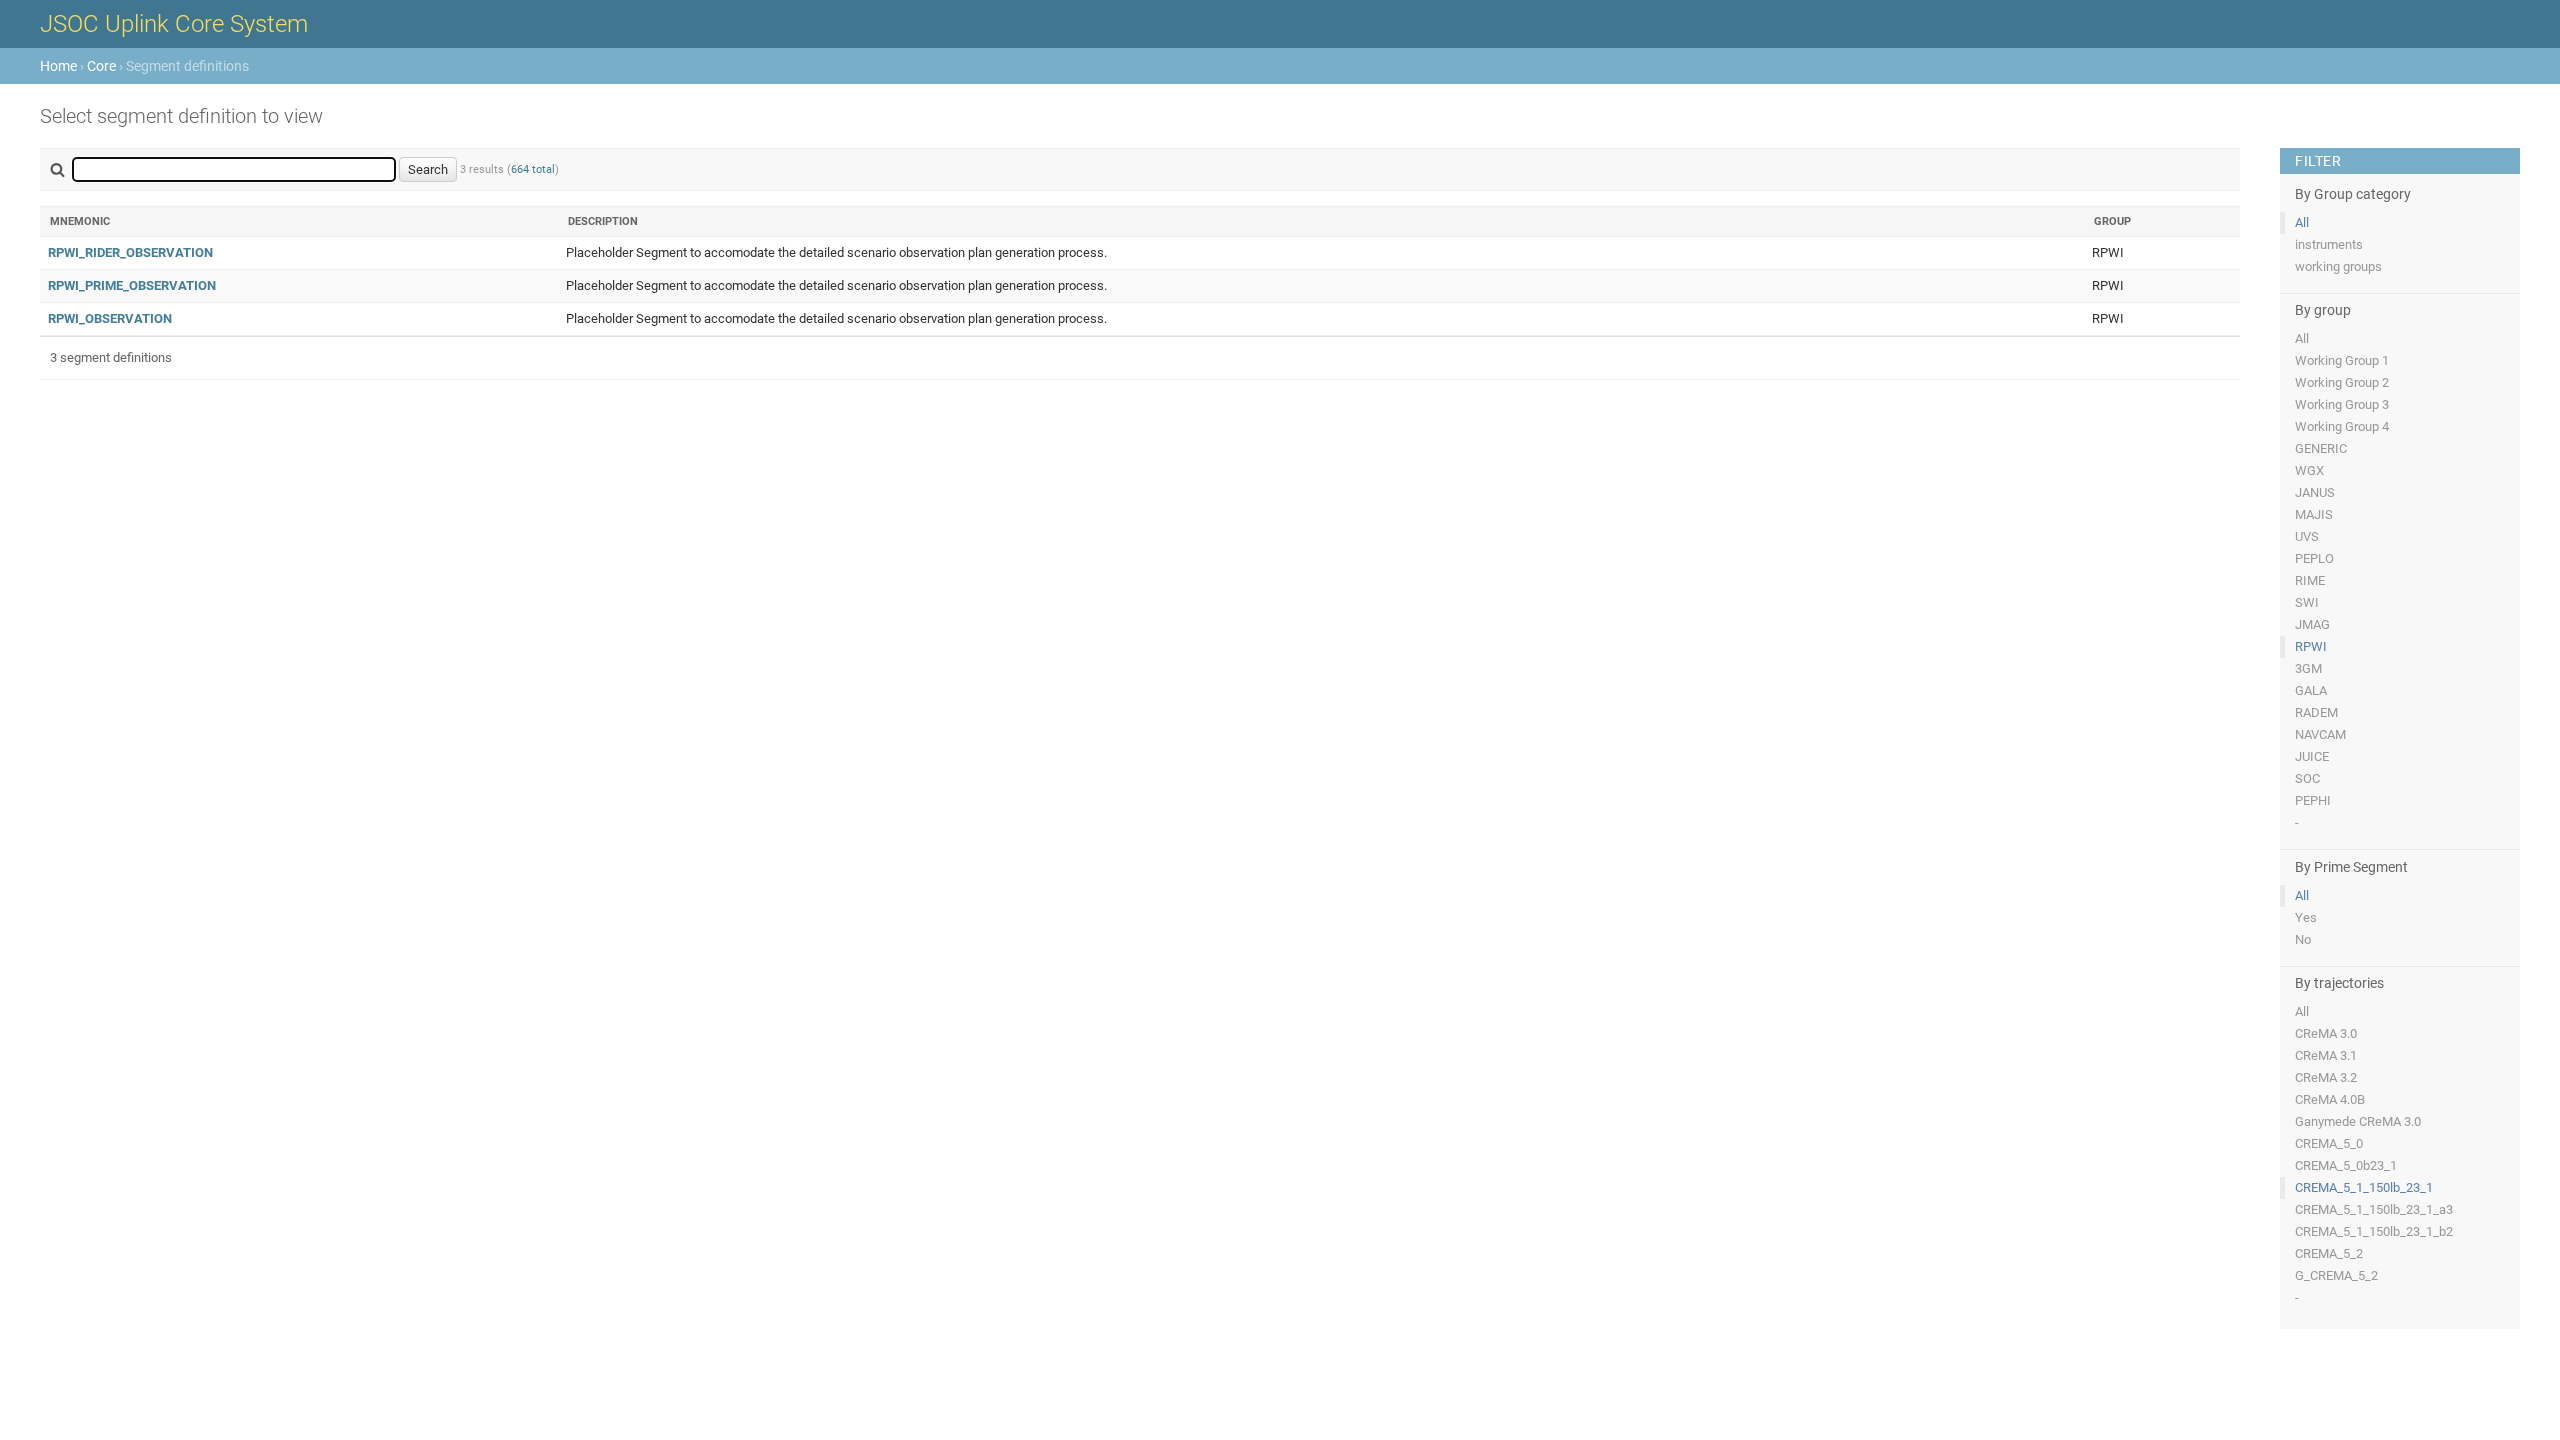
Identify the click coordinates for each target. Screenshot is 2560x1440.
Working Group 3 (2342, 404)
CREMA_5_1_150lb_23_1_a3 (2374, 1209)
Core (101, 66)
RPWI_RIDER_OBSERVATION (130, 252)
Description (603, 221)
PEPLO (2314, 558)
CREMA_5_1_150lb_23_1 (2364, 1187)
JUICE (2312, 756)
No (2303, 939)
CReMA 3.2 (2326, 1077)
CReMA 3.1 (2326, 1055)
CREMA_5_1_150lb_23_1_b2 (2374, 1231)
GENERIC (2321, 448)
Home (58, 66)
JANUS (2315, 492)
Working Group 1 (2342, 360)
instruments (2329, 244)
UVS (2307, 536)
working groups (2338, 266)
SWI (2307, 602)
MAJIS (2314, 514)
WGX (2309, 470)
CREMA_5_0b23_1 (2346, 1165)
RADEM (2316, 712)
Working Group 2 (2342, 382)
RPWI (2311, 646)
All (2302, 222)
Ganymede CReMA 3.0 (2358, 1121)
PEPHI (2313, 800)
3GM (2308, 668)
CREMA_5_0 (2329, 1143)
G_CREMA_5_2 (2336, 1275)
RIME (2310, 580)
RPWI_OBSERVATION (110, 318)
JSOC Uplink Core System (174, 24)
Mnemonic (80, 221)
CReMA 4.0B (2330, 1099)
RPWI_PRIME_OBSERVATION (132, 285)
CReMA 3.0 (2326, 1033)
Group (2112, 221)
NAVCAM (2320, 734)
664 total (533, 169)
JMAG (2312, 624)
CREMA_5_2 (2329, 1253)
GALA (2311, 690)
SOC (2307, 778)
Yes (2306, 917)
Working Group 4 (2342, 426)
